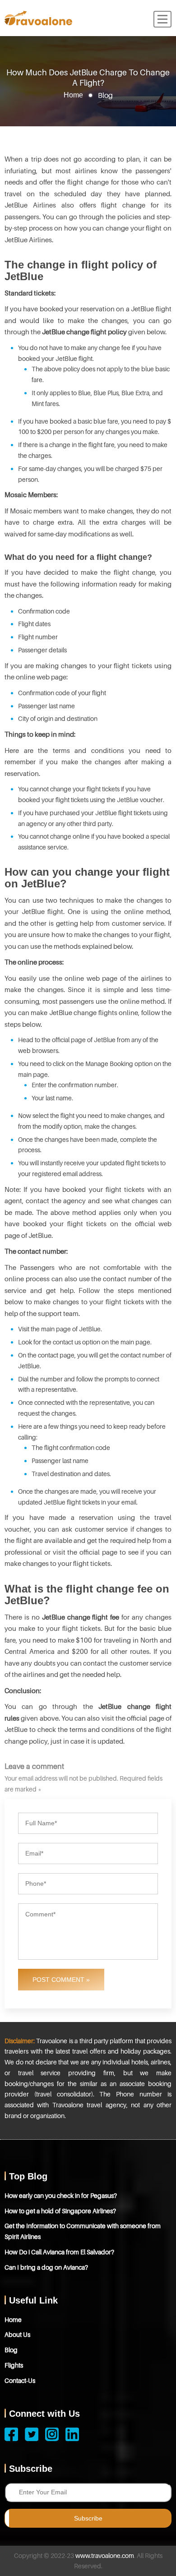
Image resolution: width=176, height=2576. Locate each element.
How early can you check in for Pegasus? (61, 2195)
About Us (17, 2334)
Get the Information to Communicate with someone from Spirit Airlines (83, 2231)
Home (73, 95)
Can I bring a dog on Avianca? (46, 2267)
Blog (11, 2350)
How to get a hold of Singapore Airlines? (60, 2211)
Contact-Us (20, 2380)
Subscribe (88, 2518)
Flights (14, 2365)
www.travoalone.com (105, 2555)
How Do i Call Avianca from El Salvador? (59, 2252)
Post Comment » (61, 1980)
